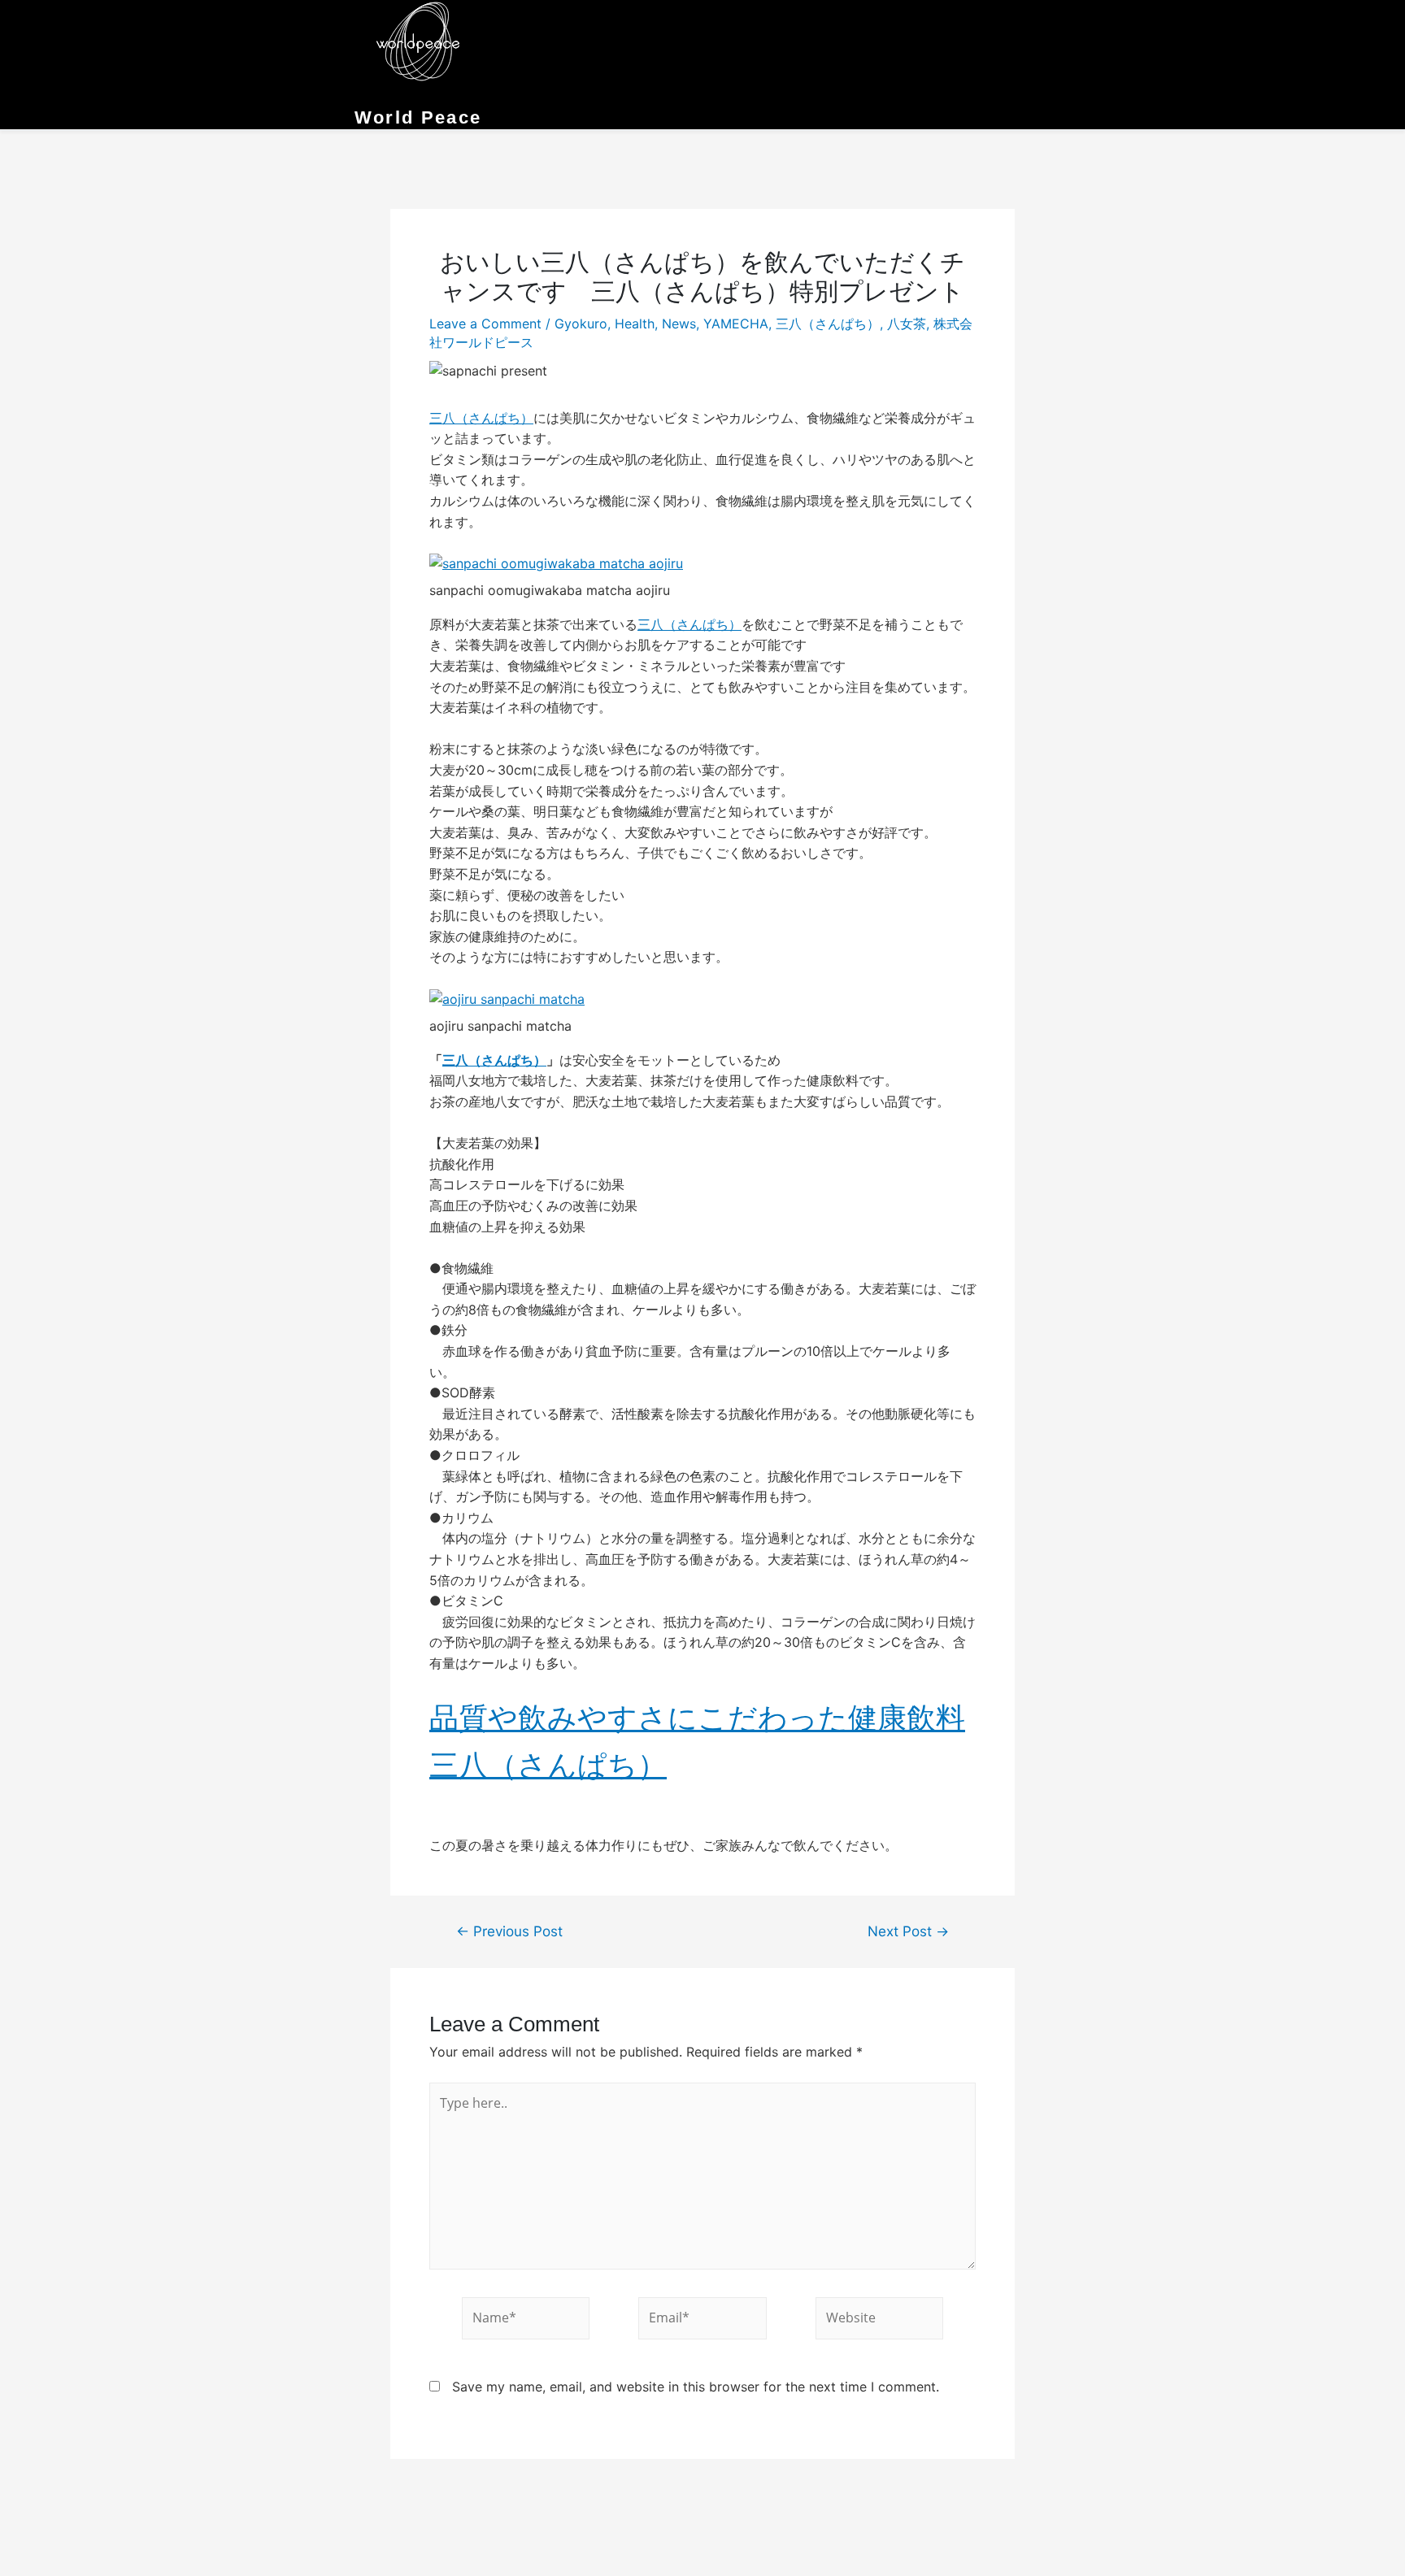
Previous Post (509, 1931)
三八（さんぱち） (828, 324)
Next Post (908, 1931)
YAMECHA (736, 324)
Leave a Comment (485, 324)
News (679, 324)
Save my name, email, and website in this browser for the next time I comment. (696, 2387)
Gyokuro (581, 324)
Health (635, 324)
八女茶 (907, 324)
